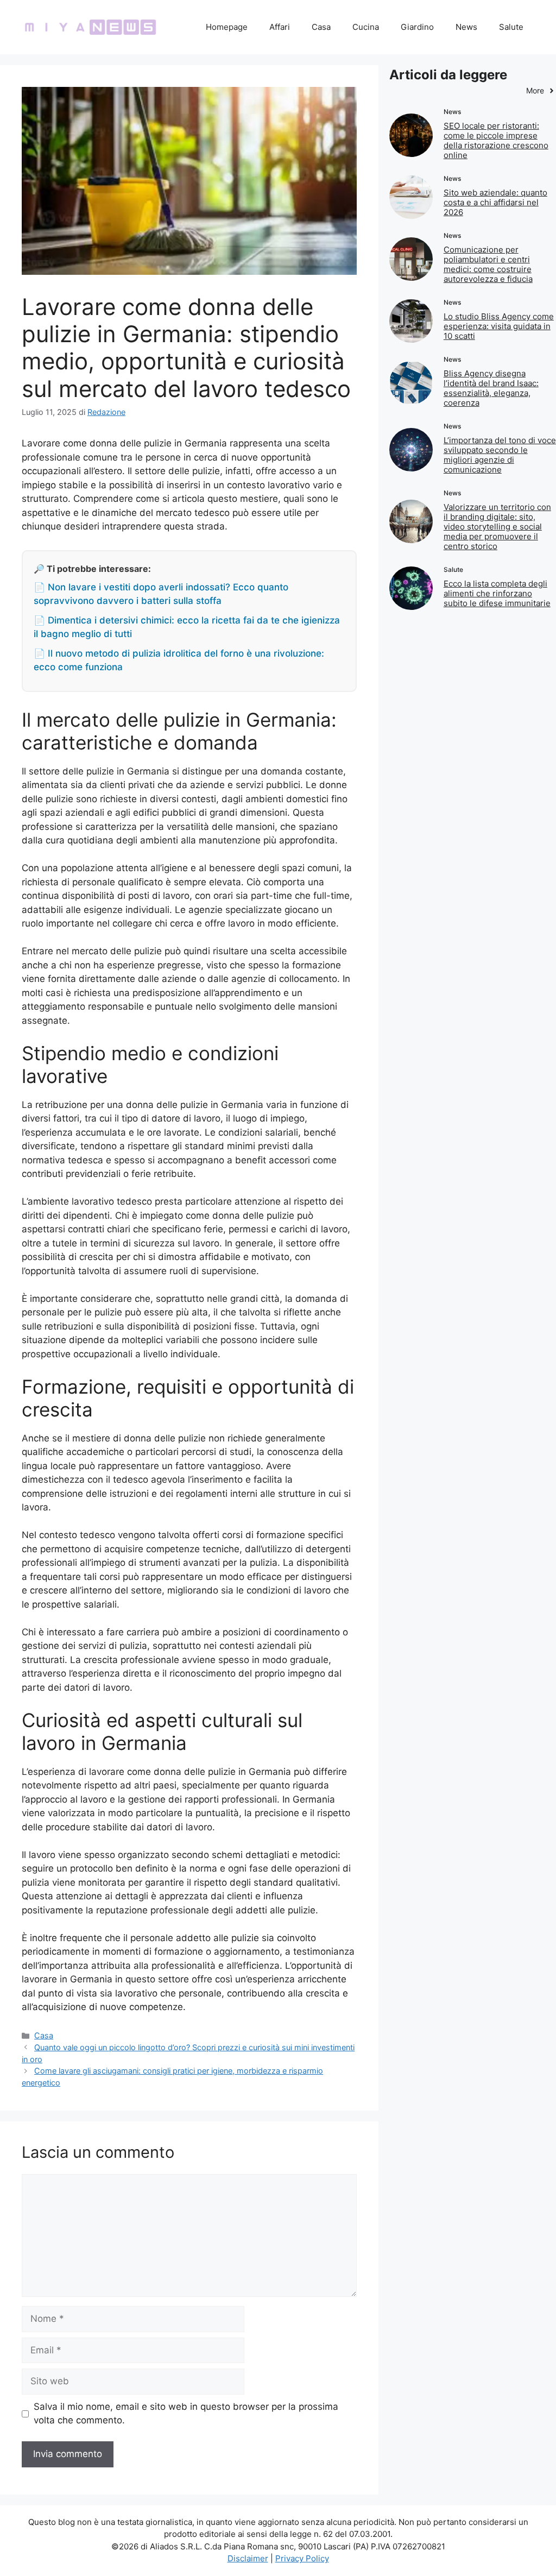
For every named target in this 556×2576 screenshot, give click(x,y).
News (466, 27)
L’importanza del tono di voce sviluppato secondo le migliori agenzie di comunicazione (500, 455)
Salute (511, 27)
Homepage (227, 27)
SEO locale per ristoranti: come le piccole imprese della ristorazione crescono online (496, 140)
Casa (321, 27)
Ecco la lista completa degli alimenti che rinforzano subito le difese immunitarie (497, 593)
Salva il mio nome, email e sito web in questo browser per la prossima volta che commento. (186, 2414)
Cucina (366, 27)
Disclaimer (248, 2558)
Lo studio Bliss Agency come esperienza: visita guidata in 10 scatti (499, 326)
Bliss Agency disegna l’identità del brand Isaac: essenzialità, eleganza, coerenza (491, 388)
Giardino (417, 27)
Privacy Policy (302, 2558)
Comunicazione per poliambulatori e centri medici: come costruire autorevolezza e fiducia (488, 264)
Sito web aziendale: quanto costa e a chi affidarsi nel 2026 (495, 202)
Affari (280, 27)
